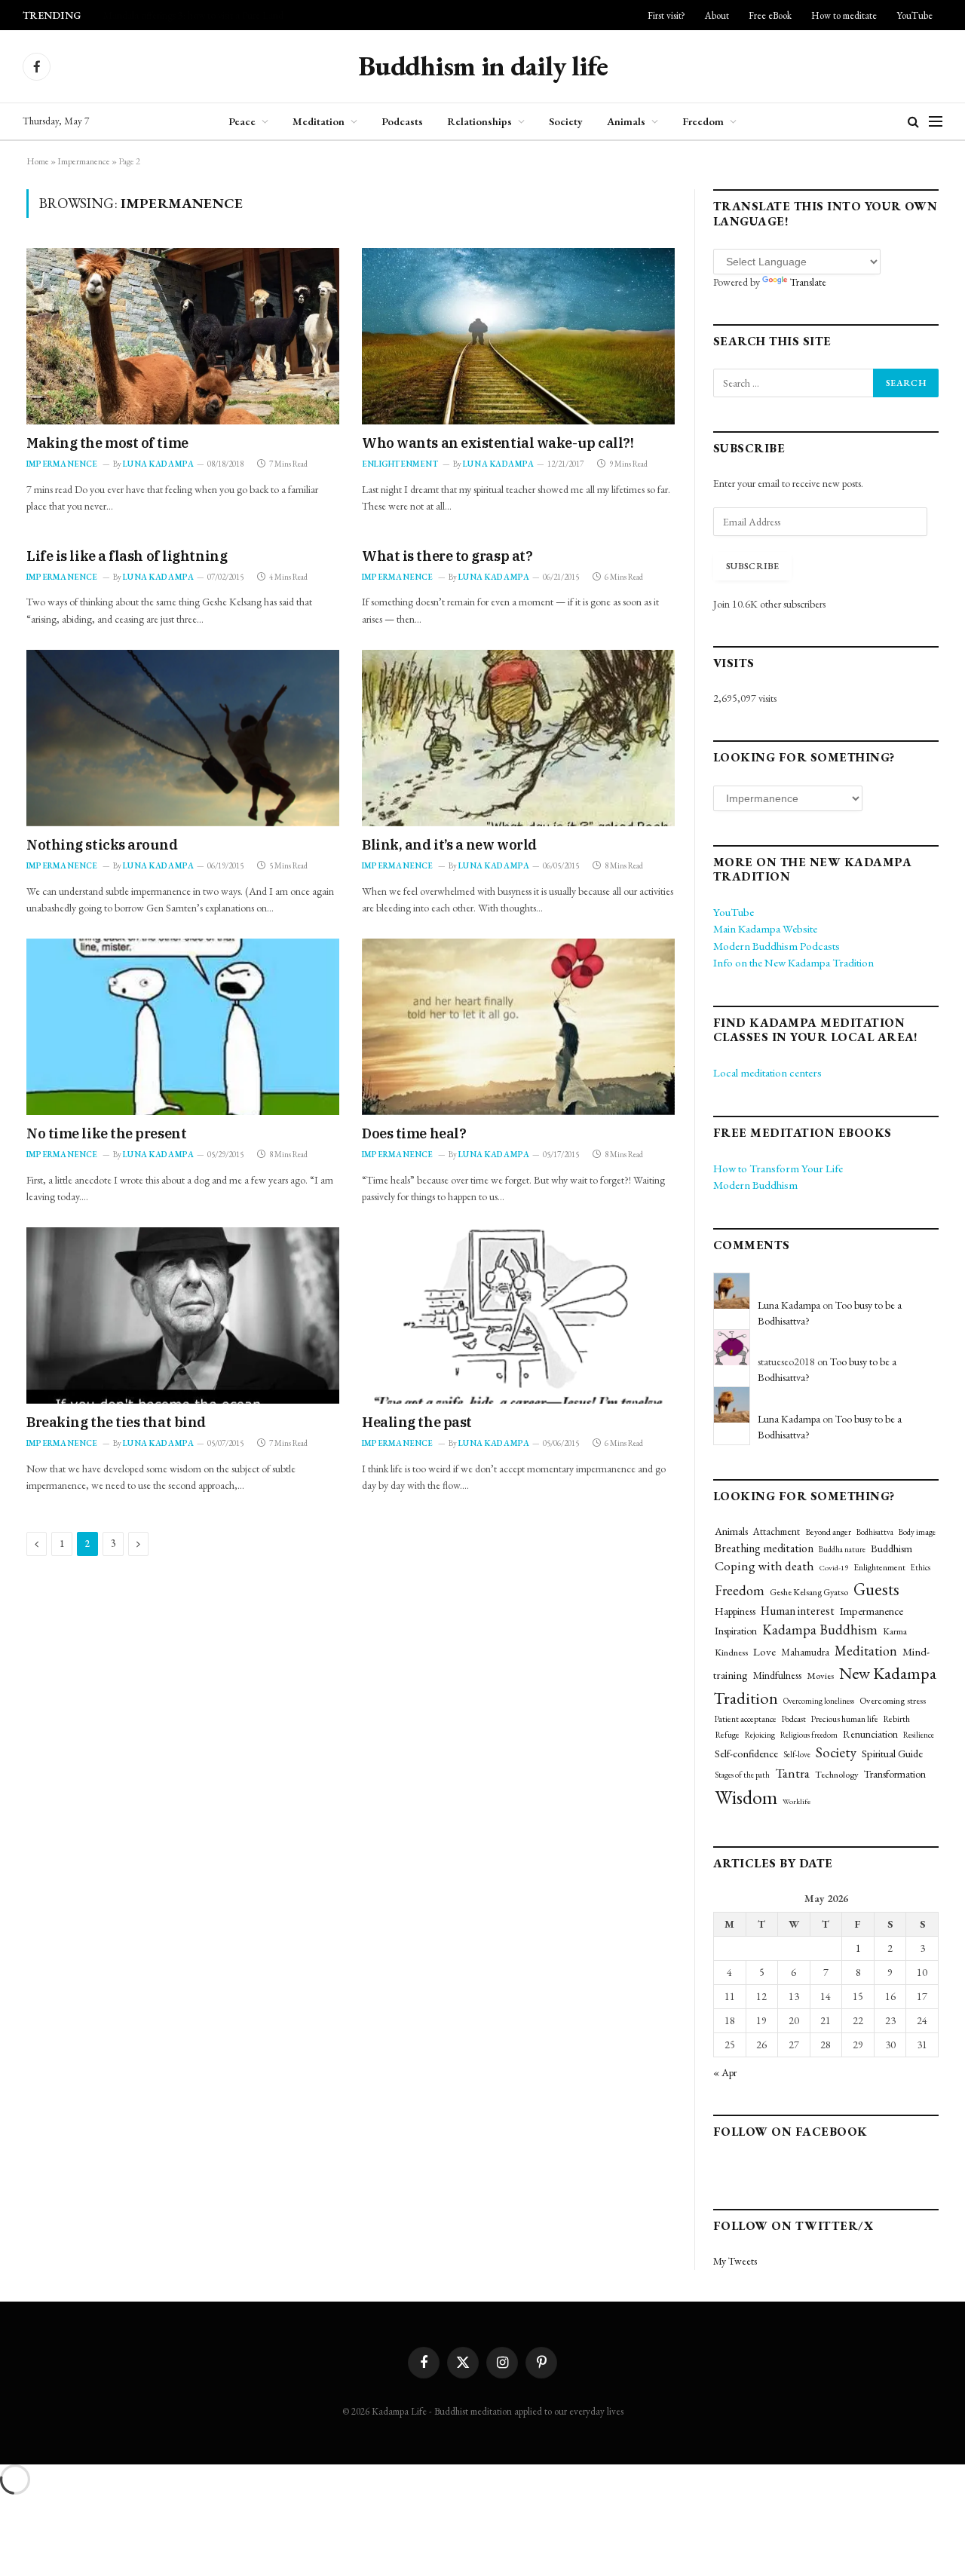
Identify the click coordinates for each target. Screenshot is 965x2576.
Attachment (777, 1532)
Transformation (895, 1774)
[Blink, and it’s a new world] (518, 738)
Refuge (727, 1735)
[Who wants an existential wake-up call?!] (518, 336)
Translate (808, 282)
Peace (242, 121)
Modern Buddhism (755, 1185)
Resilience (919, 1735)
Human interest (798, 1611)
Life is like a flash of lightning (127, 556)
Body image (917, 1532)
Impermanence (84, 161)
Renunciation (870, 1734)
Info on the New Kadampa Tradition (793, 962)
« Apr (725, 2072)
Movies (820, 1675)
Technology (837, 1774)
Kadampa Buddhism (820, 1630)
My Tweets (735, 2261)
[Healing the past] (518, 1315)
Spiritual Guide (892, 1753)
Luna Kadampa (159, 464)
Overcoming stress (893, 1700)
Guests (876, 1589)
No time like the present (106, 1133)
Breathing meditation (764, 1548)
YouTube (914, 15)
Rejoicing (760, 1735)
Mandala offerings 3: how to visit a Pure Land (193, 15)
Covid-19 (834, 1567)
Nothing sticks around (102, 845)
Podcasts (402, 121)
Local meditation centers (767, 1072)
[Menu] (936, 122)
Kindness (731, 1652)
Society (566, 121)
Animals (626, 121)
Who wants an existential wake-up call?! (498, 443)
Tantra (792, 1773)
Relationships (479, 121)
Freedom (703, 121)
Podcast (794, 1719)
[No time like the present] (183, 1026)
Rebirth (897, 1718)
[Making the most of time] (183, 336)
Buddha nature (842, 1549)
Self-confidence (746, 1753)
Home (38, 161)
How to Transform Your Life (778, 1168)
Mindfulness (777, 1675)
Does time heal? (414, 1133)
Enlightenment (400, 464)
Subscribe (752, 566)
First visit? (666, 15)
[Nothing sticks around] (183, 738)
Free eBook (770, 15)
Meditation (319, 121)
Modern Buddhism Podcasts (777, 946)
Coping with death (764, 1566)
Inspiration (736, 1631)
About (717, 15)
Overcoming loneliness (819, 1701)
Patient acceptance (746, 1719)
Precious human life (845, 1718)
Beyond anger (828, 1532)
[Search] (913, 122)
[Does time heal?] (518, 1026)
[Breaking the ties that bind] (183, 1315)
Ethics (921, 1567)
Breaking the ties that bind (116, 1422)
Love (764, 1652)
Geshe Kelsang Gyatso (809, 1592)
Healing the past (417, 1422)
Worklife (797, 1801)
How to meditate (844, 15)
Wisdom (746, 1798)
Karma (895, 1631)
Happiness (735, 1611)
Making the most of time (107, 443)
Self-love (797, 1754)
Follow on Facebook (790, 2132)
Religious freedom (809, 1735)
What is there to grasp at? (447, 556)
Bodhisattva (875, 1532)
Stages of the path (742, 1775)
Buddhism (891, 1548)
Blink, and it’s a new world (449, 845)
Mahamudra (805, 1652)
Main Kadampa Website (765, 928)
